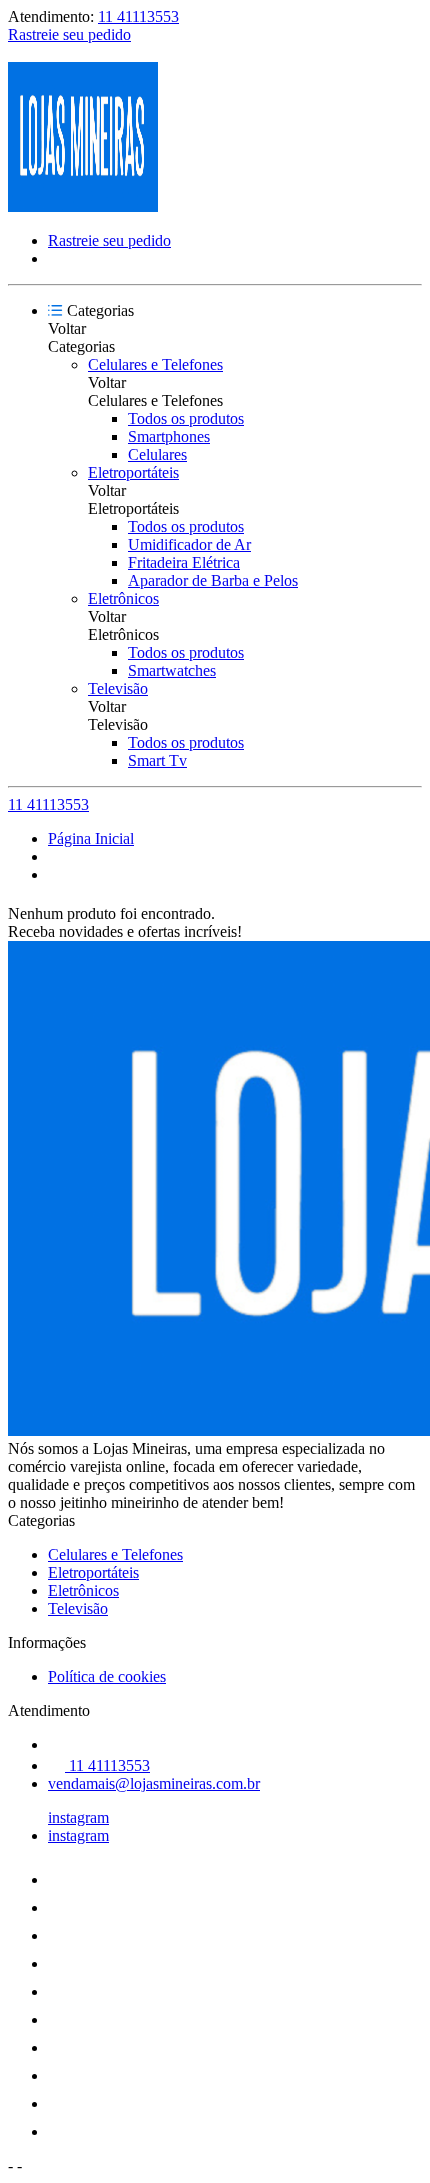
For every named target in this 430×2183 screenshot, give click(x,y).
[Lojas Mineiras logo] (83, 206)
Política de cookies (107, 1676)
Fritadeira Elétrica (184, 562)
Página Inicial (91, 838)
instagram (78, 1817)
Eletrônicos (123, 598)
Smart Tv (157, 760)
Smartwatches (172, 670)
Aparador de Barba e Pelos (213, 580)
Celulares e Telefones (155, 364)
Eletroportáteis (133, 472)
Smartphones (169, 436)
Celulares (157, 454)
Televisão (118, 688)
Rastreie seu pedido (69, 34)
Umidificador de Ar (189, 544)
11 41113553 (138, 16)
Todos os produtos (186, 418)
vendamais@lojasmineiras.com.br (154, 1783)
